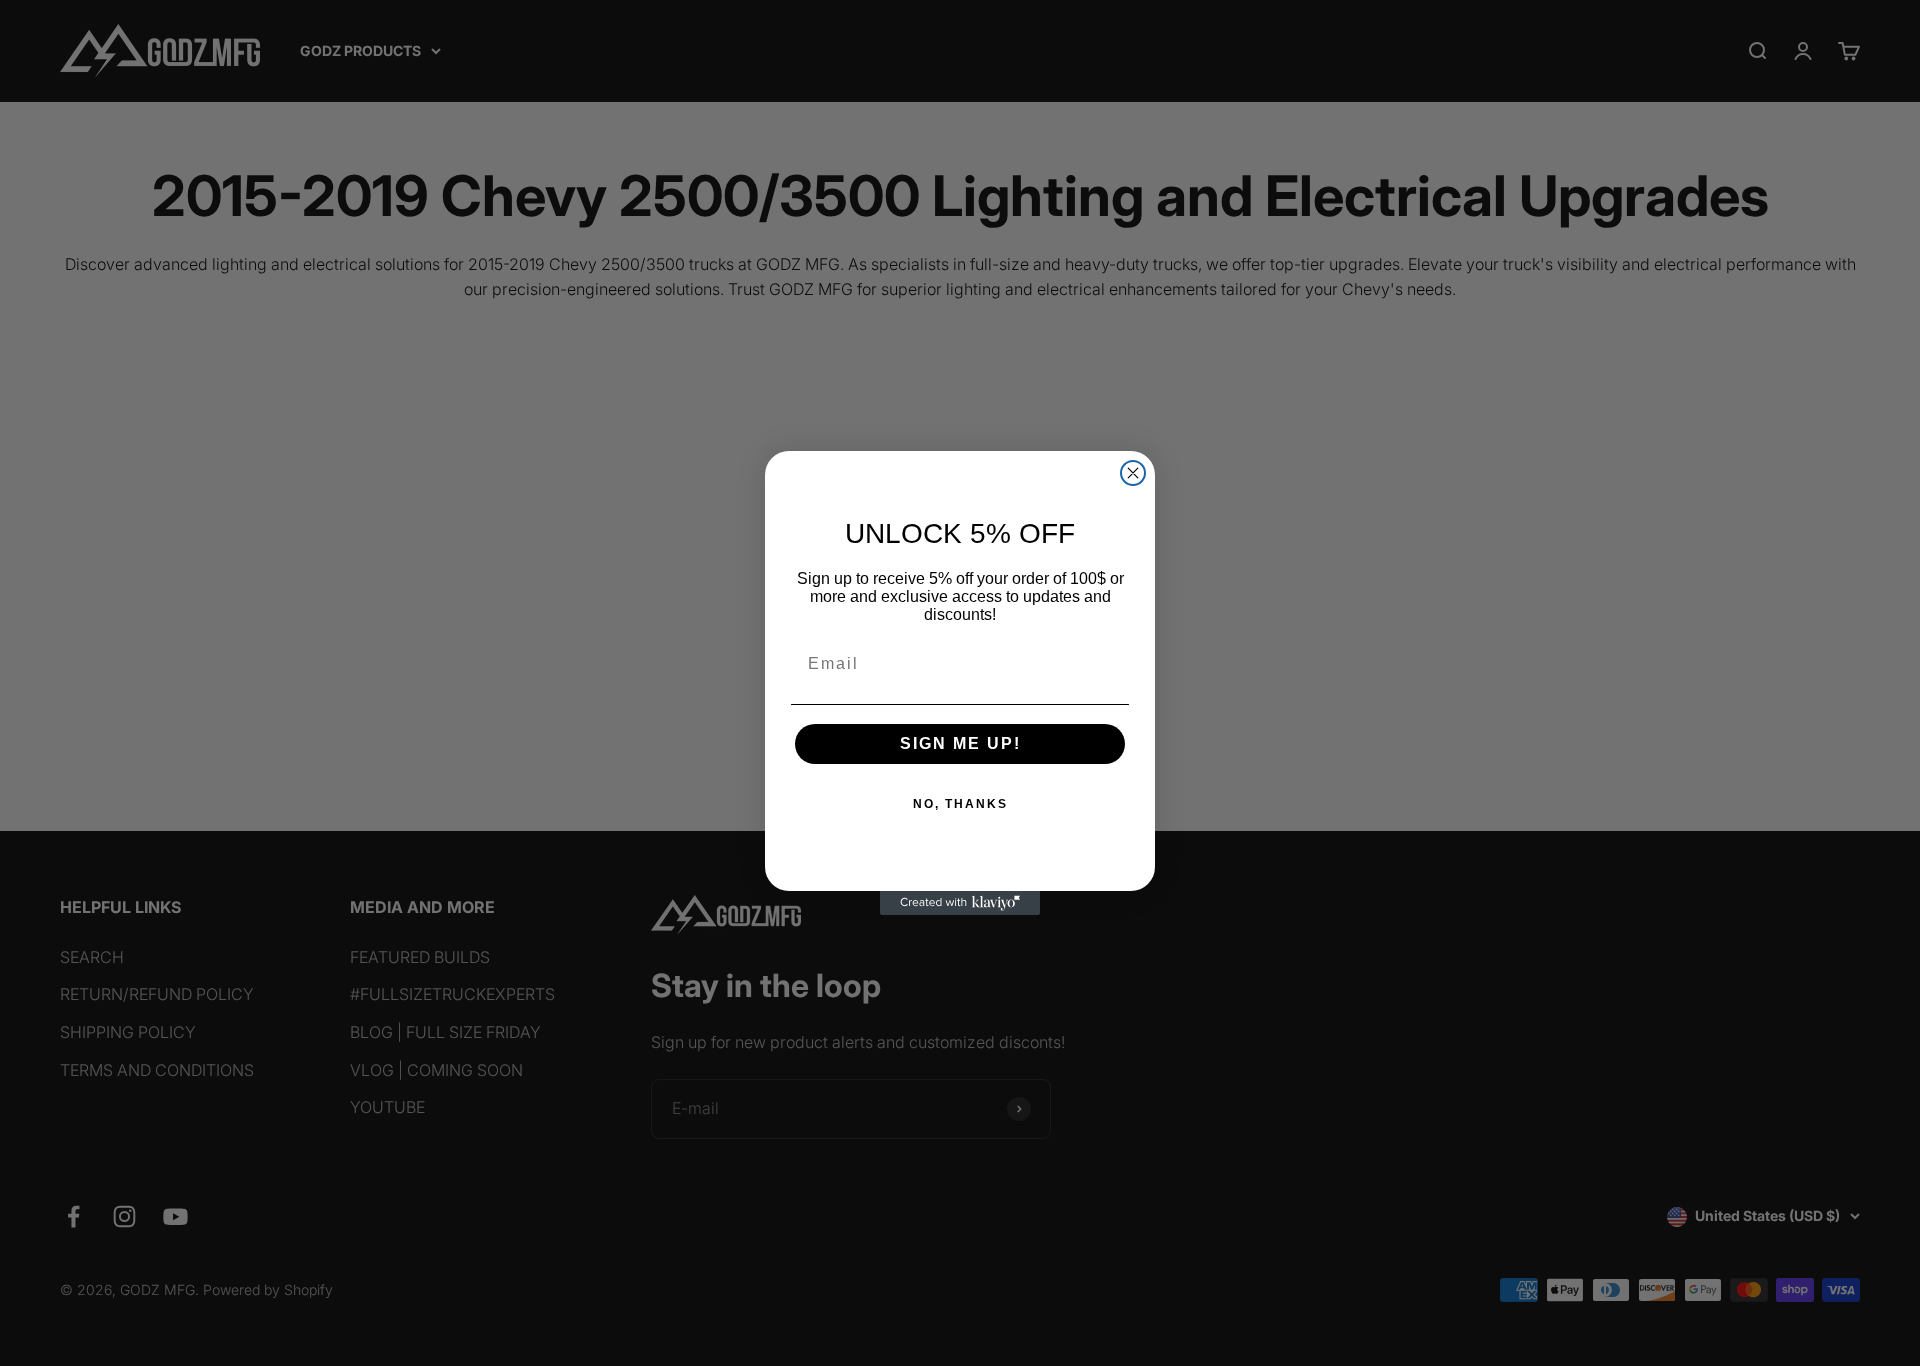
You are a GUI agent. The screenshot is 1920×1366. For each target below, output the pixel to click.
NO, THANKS (960, 804)
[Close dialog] (1133, 473)
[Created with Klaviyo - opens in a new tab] (960, 903)
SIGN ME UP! (960, 743)
